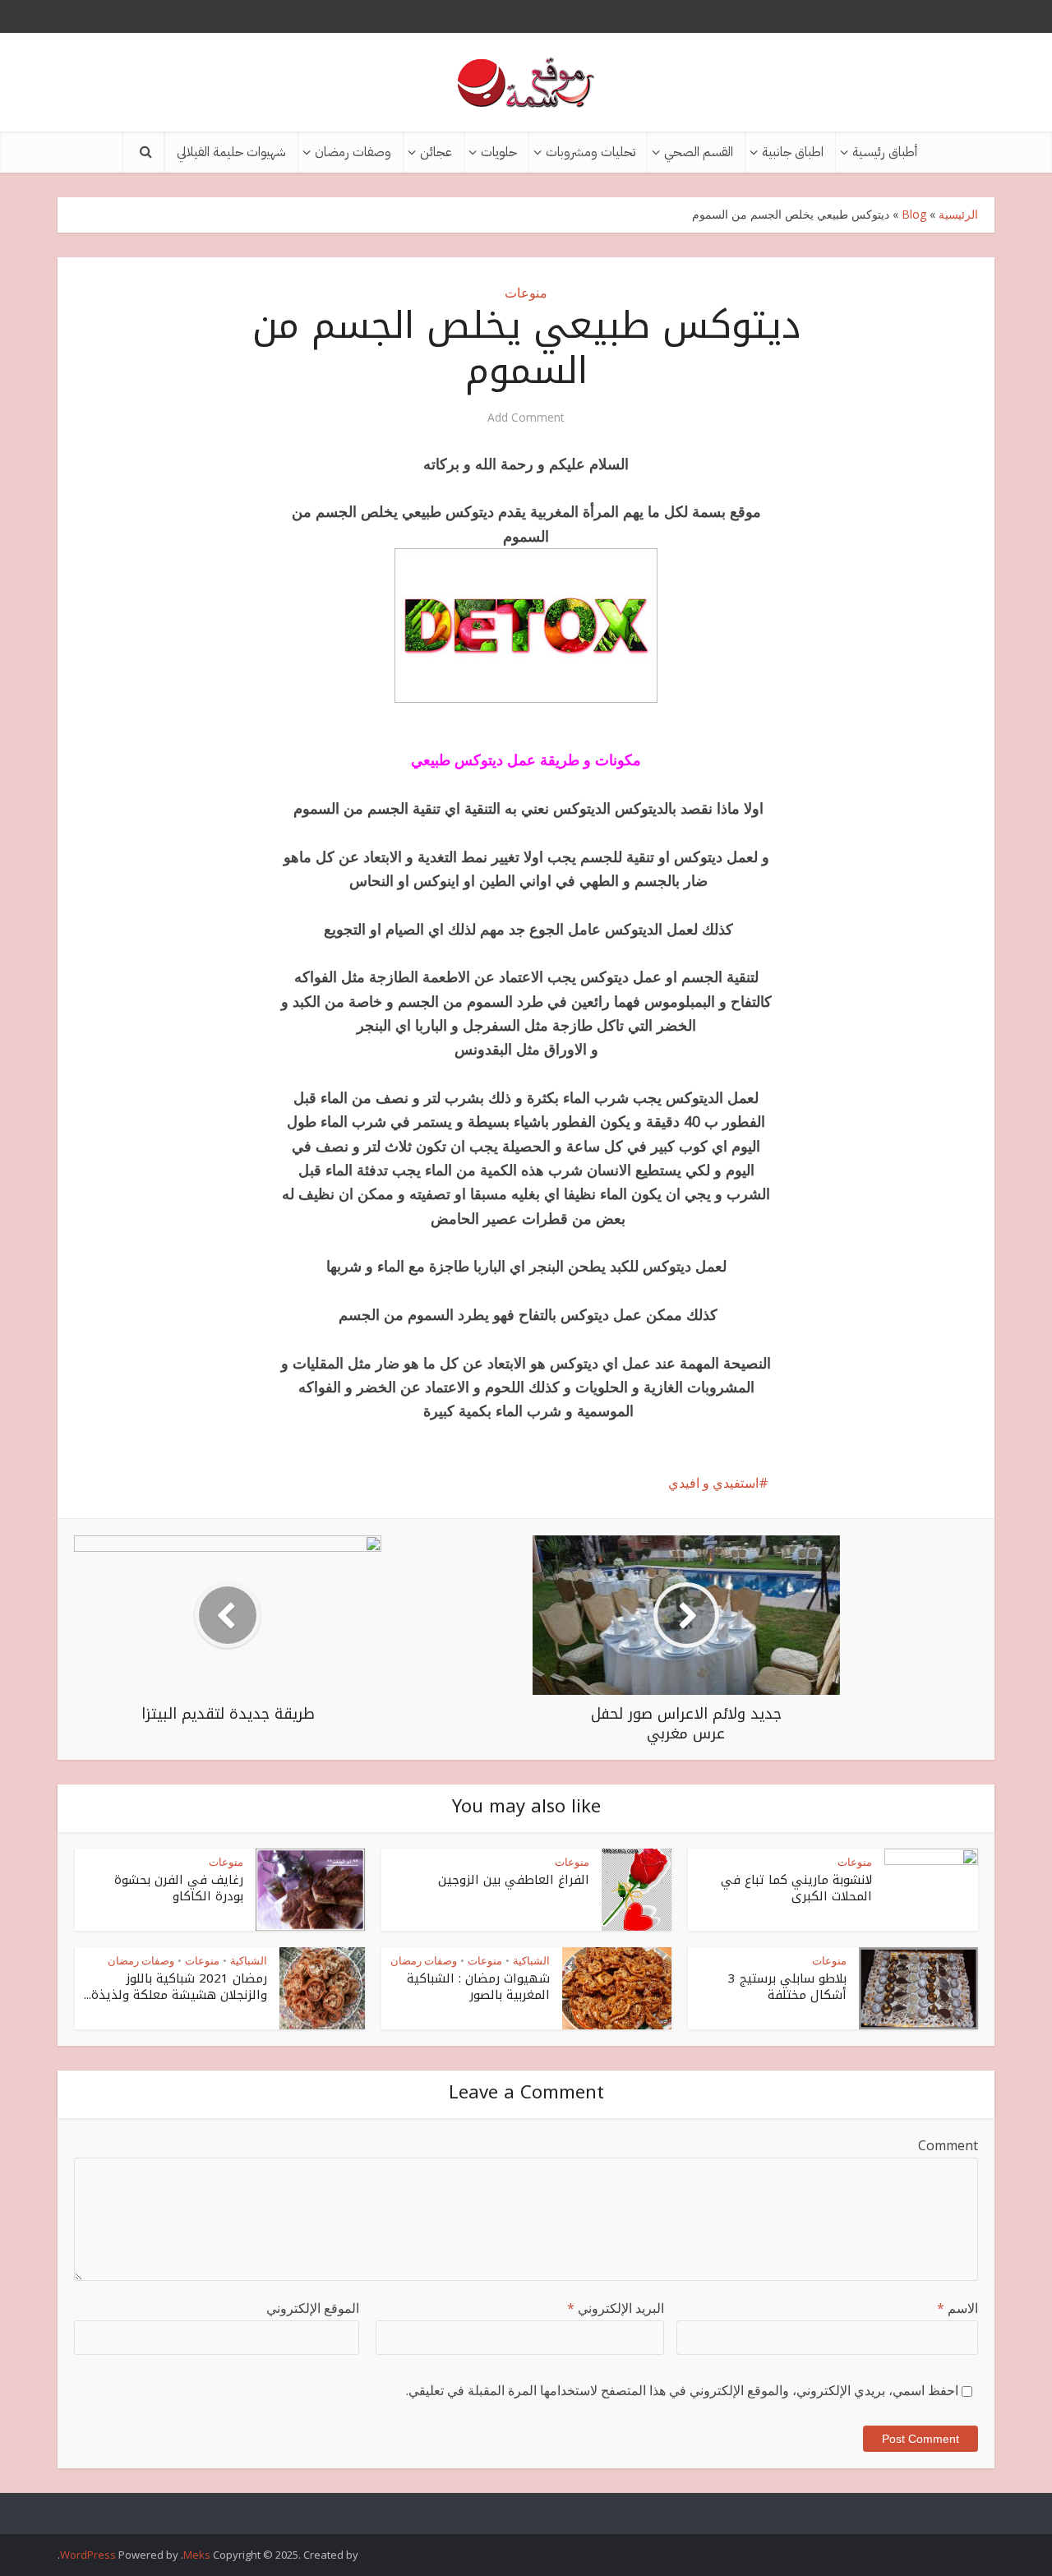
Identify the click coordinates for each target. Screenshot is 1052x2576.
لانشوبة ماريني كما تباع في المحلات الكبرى (796, 1888)
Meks (197, 2555)
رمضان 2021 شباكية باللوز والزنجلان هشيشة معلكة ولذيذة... (175, 1987)
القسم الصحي (699, 152)
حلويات (499, 152)
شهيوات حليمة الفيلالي (231, 152)
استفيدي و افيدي (713, 1483)
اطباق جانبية (793, 152)
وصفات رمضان (353, 152)
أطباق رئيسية (885, 152)
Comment (948, 2145)
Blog (914, 214)
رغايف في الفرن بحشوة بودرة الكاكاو (179, 1888)
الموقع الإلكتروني (313, 2308)
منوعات (526, 293)
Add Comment (526, 418)
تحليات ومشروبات (591, 152)
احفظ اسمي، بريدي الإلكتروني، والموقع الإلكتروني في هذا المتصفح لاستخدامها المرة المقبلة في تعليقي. (682, 2390)
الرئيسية (958, 214)
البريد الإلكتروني (616, 2308)
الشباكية (531, 1960)
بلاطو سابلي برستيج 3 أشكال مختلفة (787, 1987)
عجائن (436, 152)
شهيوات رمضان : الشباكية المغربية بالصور (478, 1987)
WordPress (88, 2555)
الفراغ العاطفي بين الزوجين (514, 1880)
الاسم (957, 2308)
